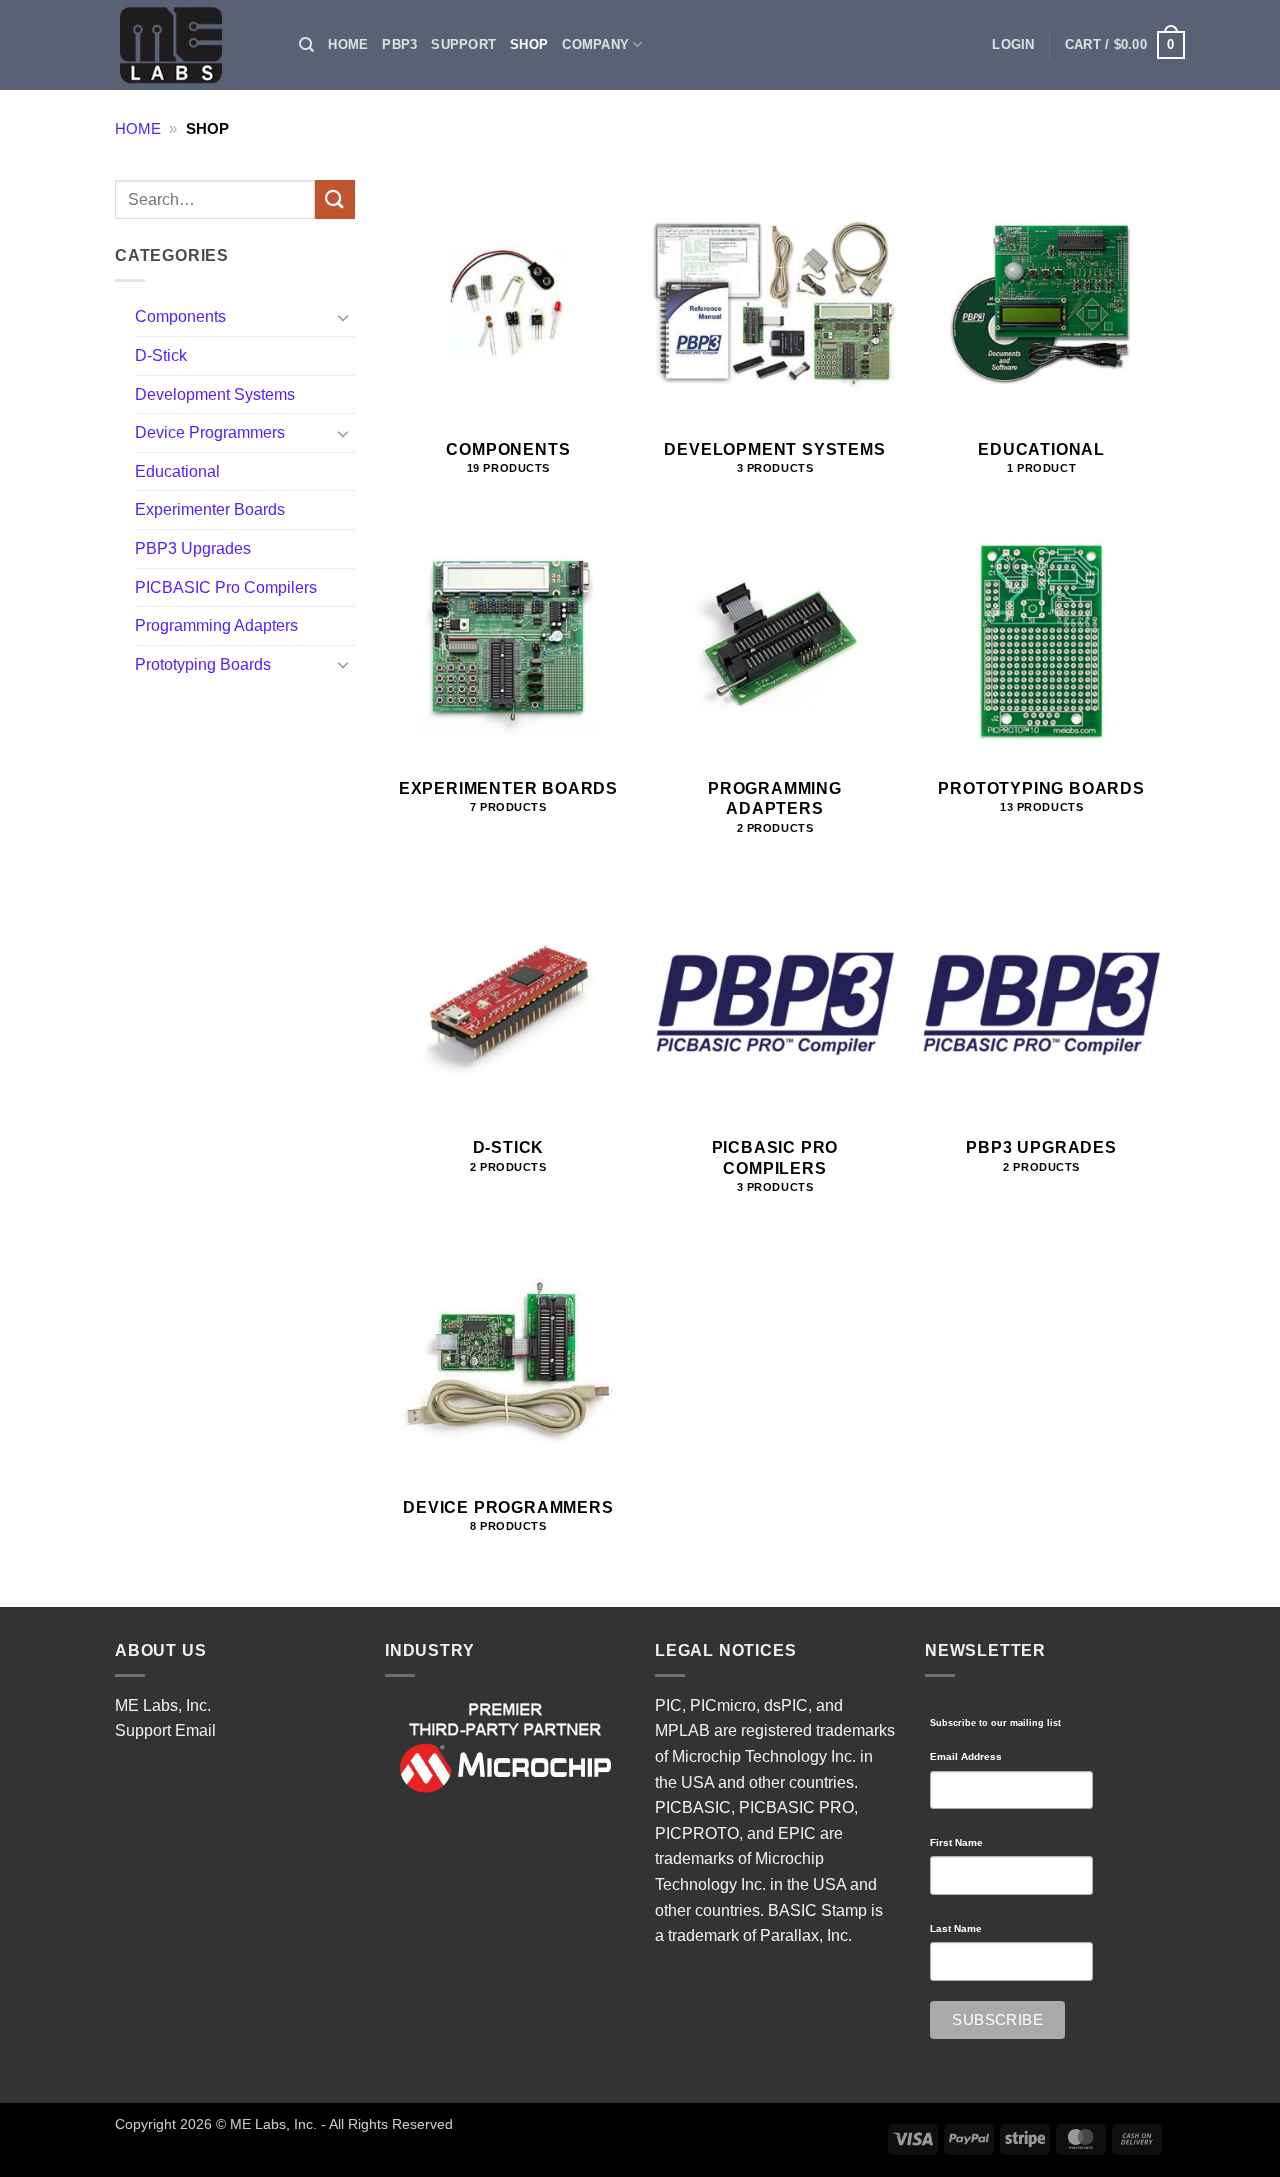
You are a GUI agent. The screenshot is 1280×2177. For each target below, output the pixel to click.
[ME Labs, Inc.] (182, 45)
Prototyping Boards (203, 664)
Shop (529, 44)
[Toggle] (343, 317)
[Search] (306, 45)
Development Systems (215, 394)
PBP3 (399, 44)
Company (595, 44)
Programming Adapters (216, 625)
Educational (177, 471)
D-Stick (161, 355)
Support (463, 44)
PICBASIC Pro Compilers (226, 587)
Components (180, 316)
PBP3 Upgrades (193, 548)
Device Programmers (210, 432)
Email (195, 1730)
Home (348, 44)
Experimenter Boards (210, 509)
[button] (1013, 45)
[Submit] (335, 199)
